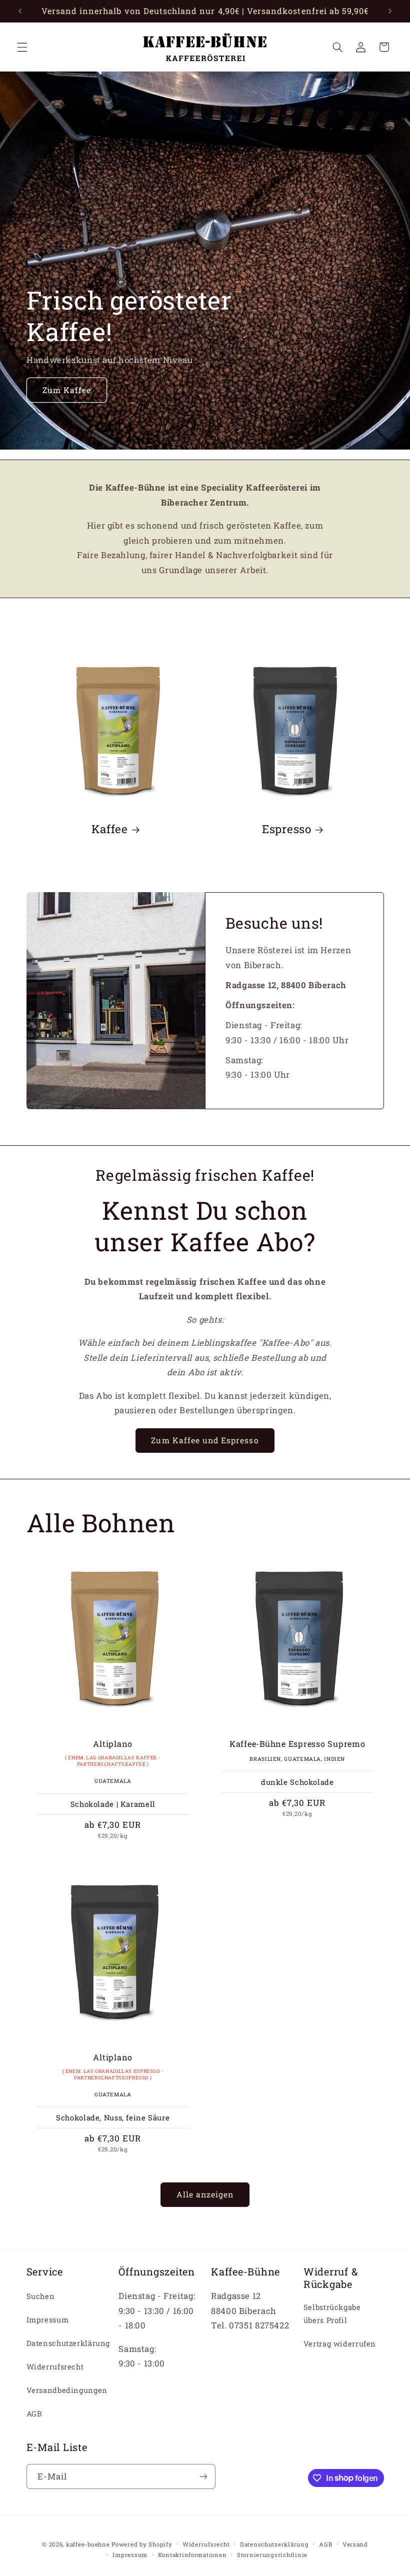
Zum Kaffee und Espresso (205, 1440)
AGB (34, 2414)
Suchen (41, 2296)
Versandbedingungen (67, 2390)
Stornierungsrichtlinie (272, 2555)
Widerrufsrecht (55, 2367)
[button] (22, 47)
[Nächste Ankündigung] (390, 11)
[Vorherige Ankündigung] (20, 11)
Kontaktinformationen (192, 2555)
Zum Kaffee (66, 390)
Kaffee (110, 829)
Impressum (48, 2320)
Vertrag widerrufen (340, 2344)
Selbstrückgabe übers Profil (332, 2314)
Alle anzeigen (205, 2194)
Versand (355, 2544)
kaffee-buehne (88, 2544)
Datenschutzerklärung (68, 2343)
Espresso (287, 829)
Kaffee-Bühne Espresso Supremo (297, 1744)
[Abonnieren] (203, 2476)
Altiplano (113, 1744)
